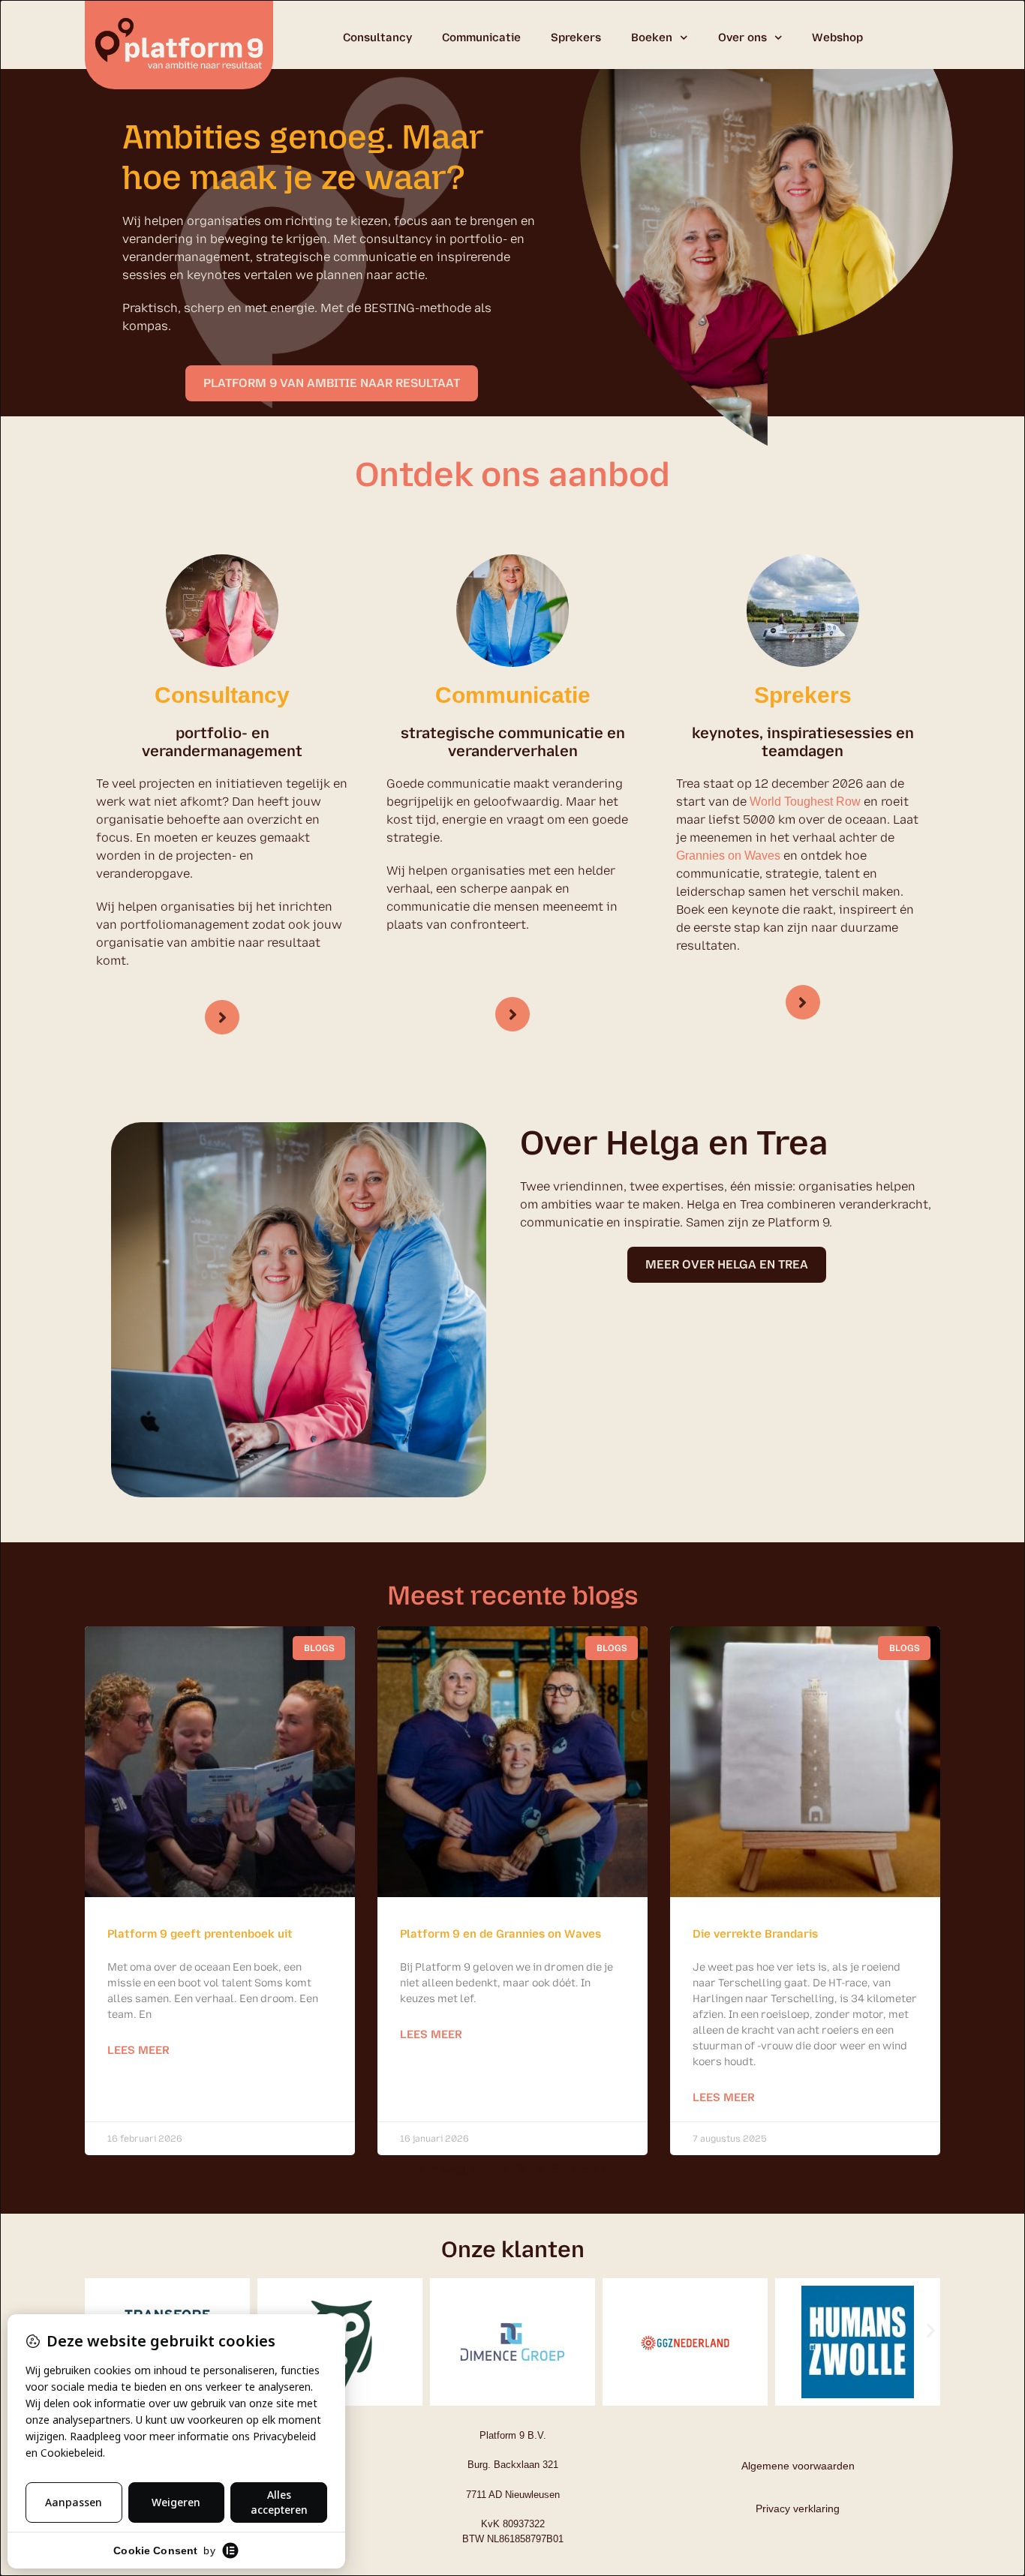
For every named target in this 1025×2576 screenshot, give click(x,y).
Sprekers (576, 38)
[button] (931, 2330)
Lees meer (138, 2050)
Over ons (742, 38)
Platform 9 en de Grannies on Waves (500, 1934)
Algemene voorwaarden (798, 2466)
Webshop (837, 38)
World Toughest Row (805, 802)
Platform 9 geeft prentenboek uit (200, 1934)
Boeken (652, 38)
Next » (588, 2169)
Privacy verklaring (798, 2508)
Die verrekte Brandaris (755, 1934)
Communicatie (481, 38)
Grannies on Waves (728, 856)
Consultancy (377, 38)
